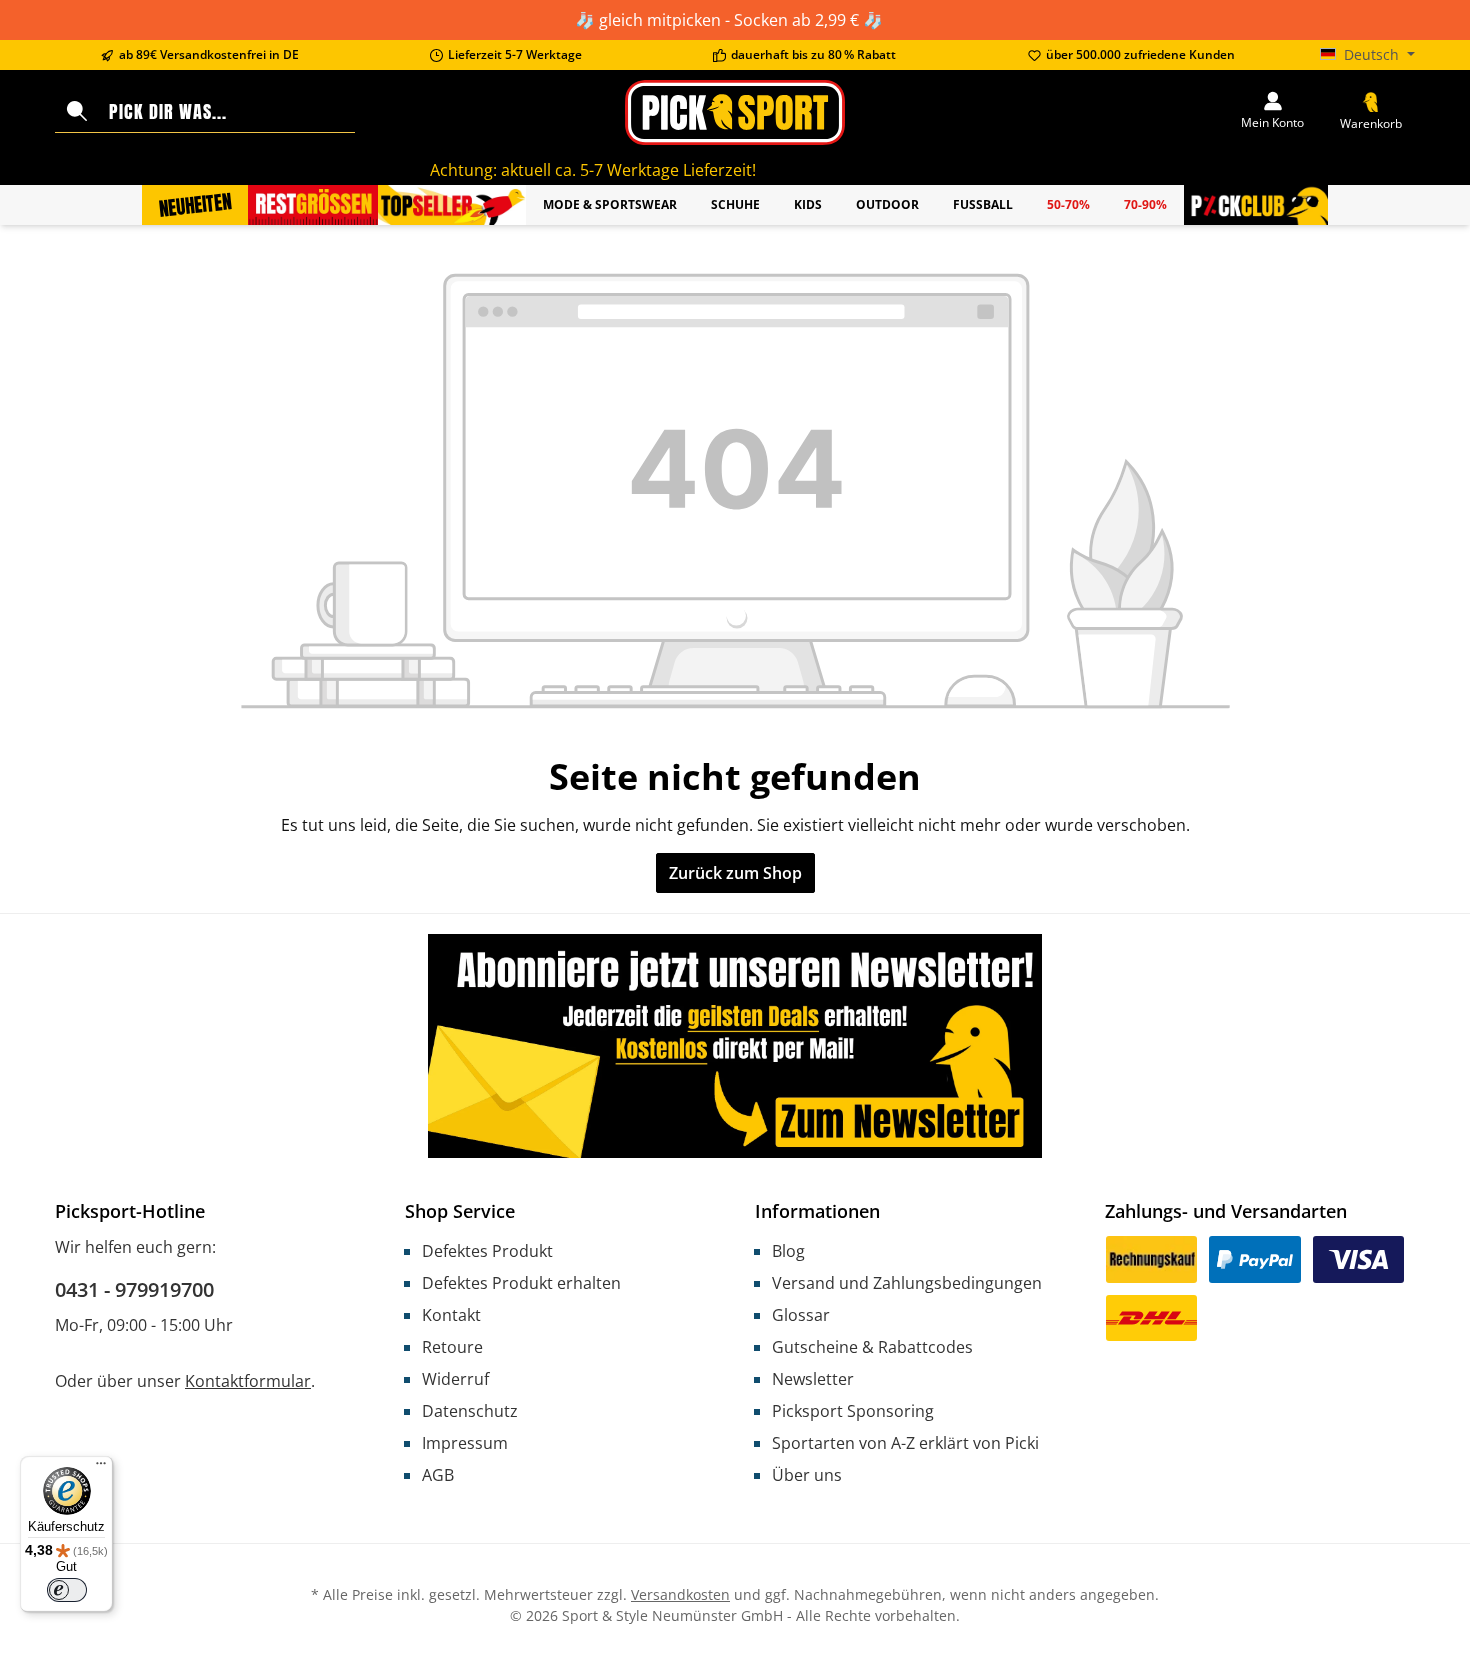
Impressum (465, 1443)
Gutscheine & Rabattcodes (872, 1347)
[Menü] (101, 1468)
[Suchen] (77, 112)
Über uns (807, 1475)
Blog (788, 1251)
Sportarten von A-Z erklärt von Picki (905, 1443)
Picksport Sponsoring (853, 1411)
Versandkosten (680, 1594)
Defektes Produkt (487, 1251)
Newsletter (813, 1379)
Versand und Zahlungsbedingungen (907, 1283)
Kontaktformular (248, 1381)
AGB (438, 1475)
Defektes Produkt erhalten (521, 1283)
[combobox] (227, 112)
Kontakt (451, 1315)
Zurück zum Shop (735, 873)
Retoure (452, 1347)
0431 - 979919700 (134, 1289)
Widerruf (455, 1379)
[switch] (67, 1590)
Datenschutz (470, 1411)
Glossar (801, 1315)
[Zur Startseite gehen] (735, 112)
